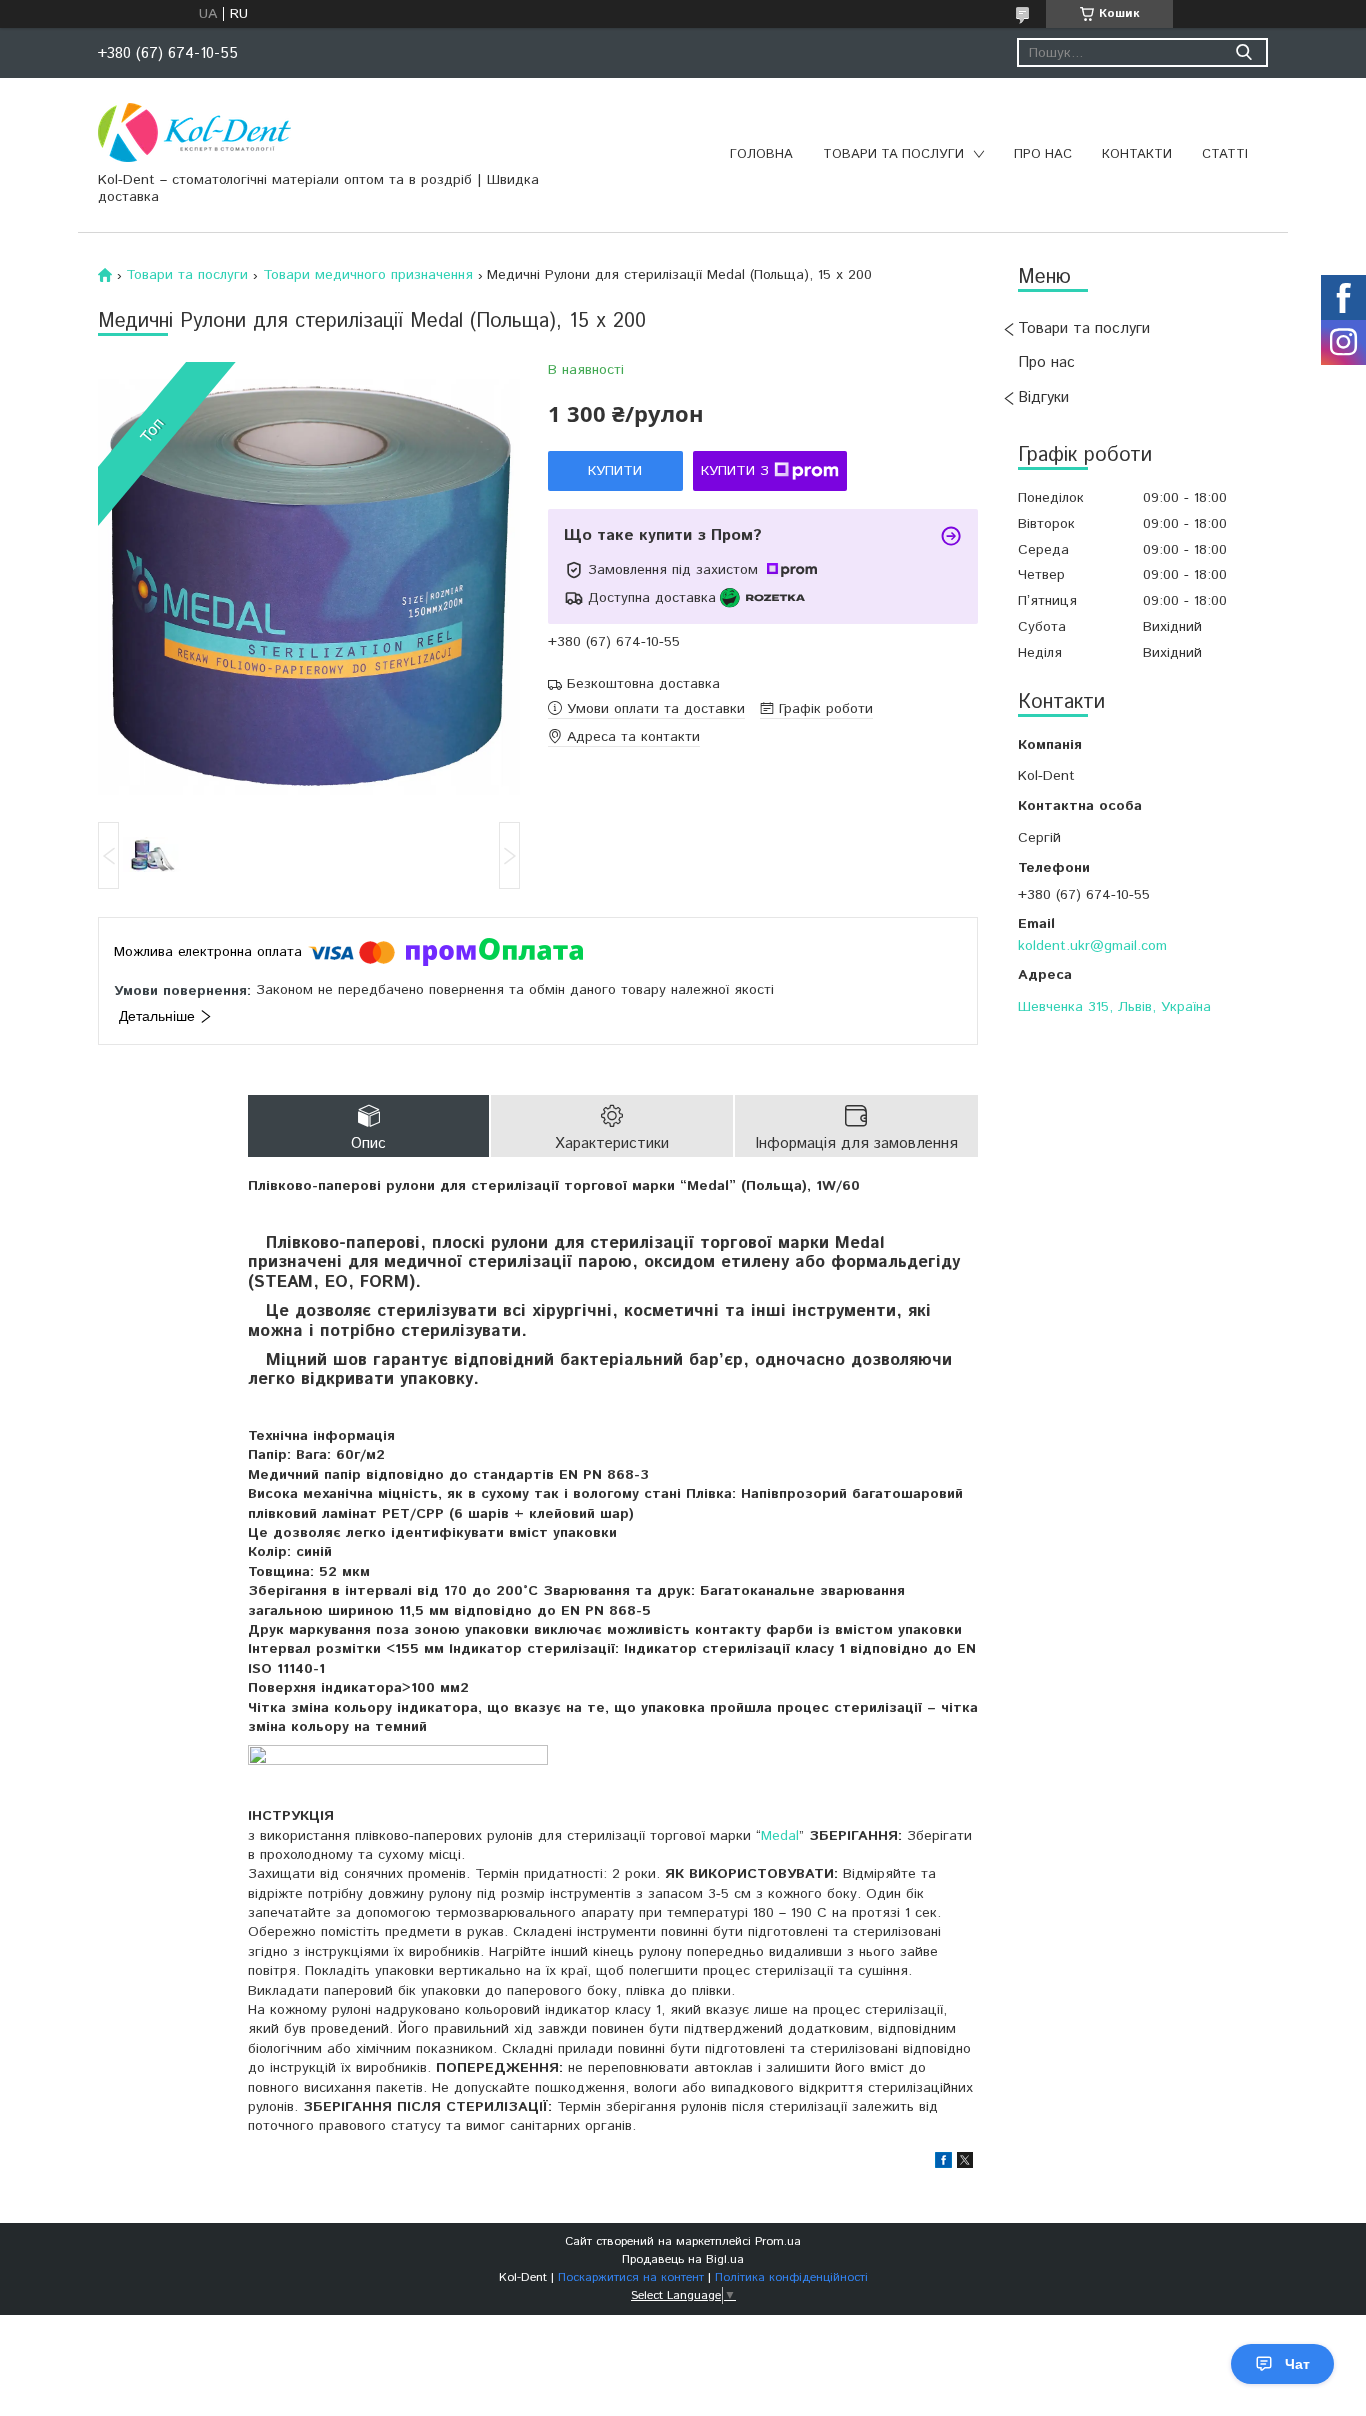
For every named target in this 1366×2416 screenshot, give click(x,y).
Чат (1297, 2364)
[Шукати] (1243, 52)
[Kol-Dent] (194, 132)
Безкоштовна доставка (643, 684)
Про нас (1043, 154)
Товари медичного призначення (368, 275)
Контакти (1137, 154)
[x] (965, 2164)
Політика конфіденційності (791, 2277)
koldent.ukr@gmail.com (1092, 945)
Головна (761, 154)
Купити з (735, 471)
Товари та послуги (893, 154)
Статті (1225, 154)
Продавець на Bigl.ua (683, 2259)
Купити (615, 471)
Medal (780, 1836)
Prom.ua (778, 2241)
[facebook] (943, 2164)
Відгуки (1043, 397)
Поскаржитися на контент (631, 2277)
